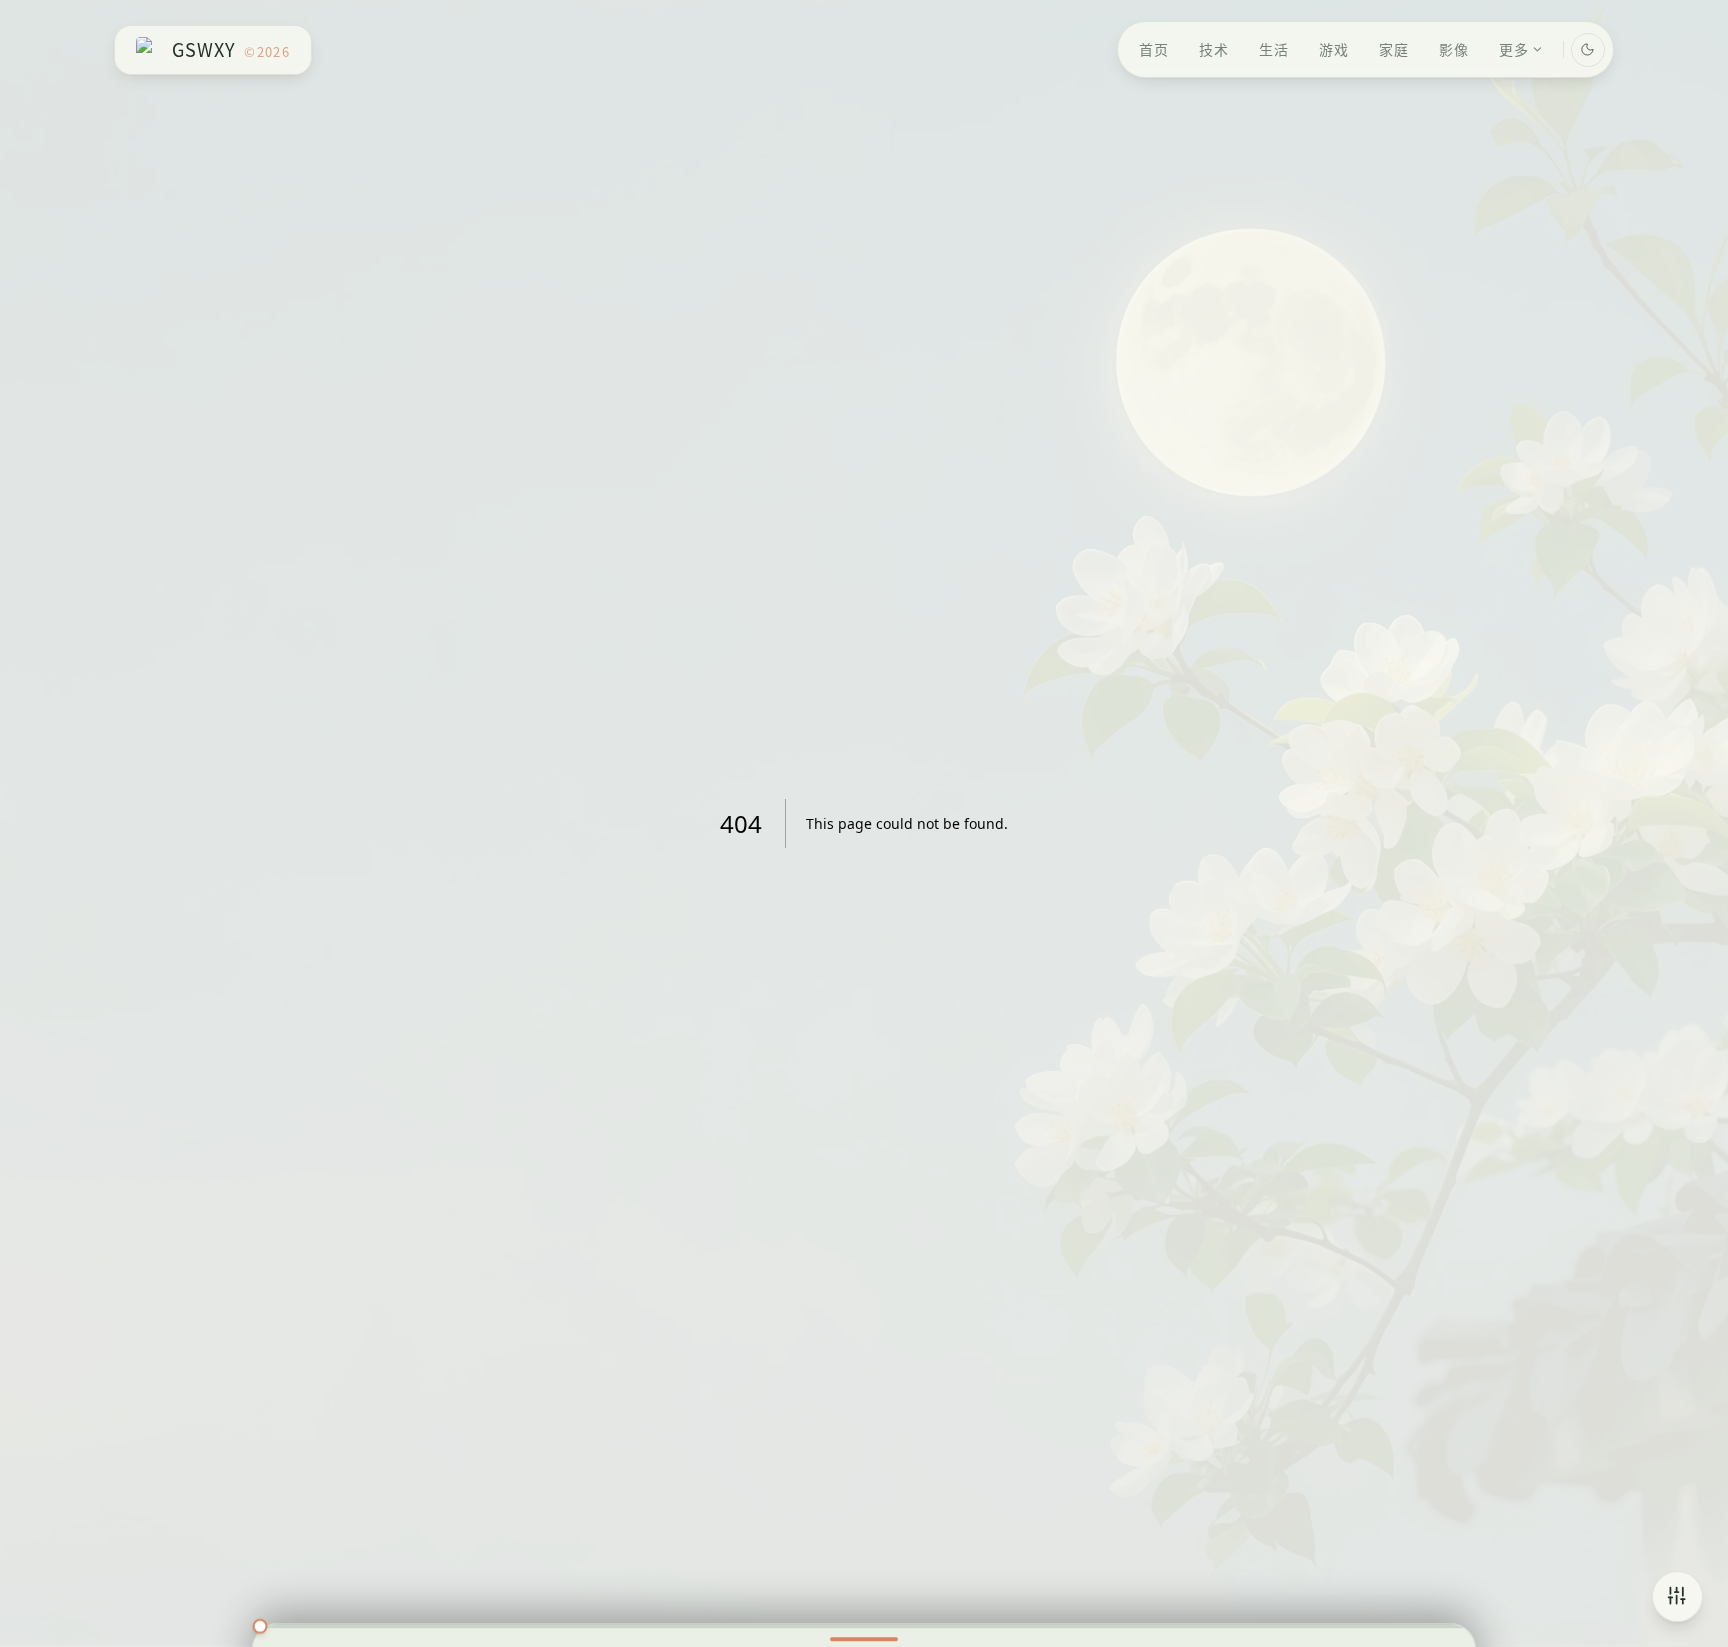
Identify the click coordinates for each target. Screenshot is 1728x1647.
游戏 (1334, 49)
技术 (1214, 49)
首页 (1154, 49)
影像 (1454, 49)
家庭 (1394, 49)
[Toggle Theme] (1588, 50)
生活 (1274, 49)
